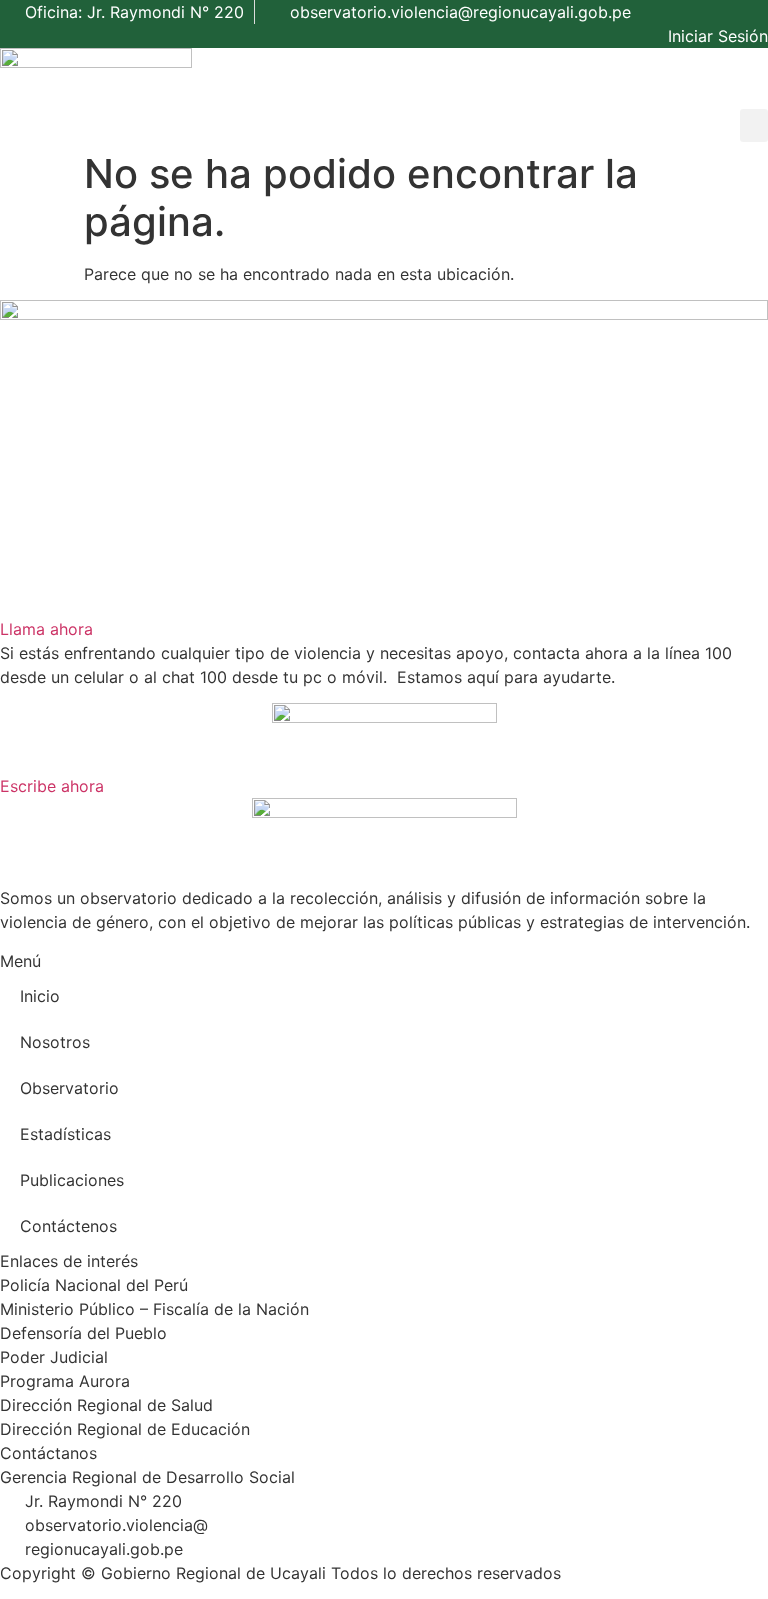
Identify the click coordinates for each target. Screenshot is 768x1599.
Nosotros (55, 1042)
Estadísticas (65, 1134)
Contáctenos (68, 1226)
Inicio (40, 996)
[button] (754, 125)
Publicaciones (72, 1180)
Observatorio (69, 1088)
